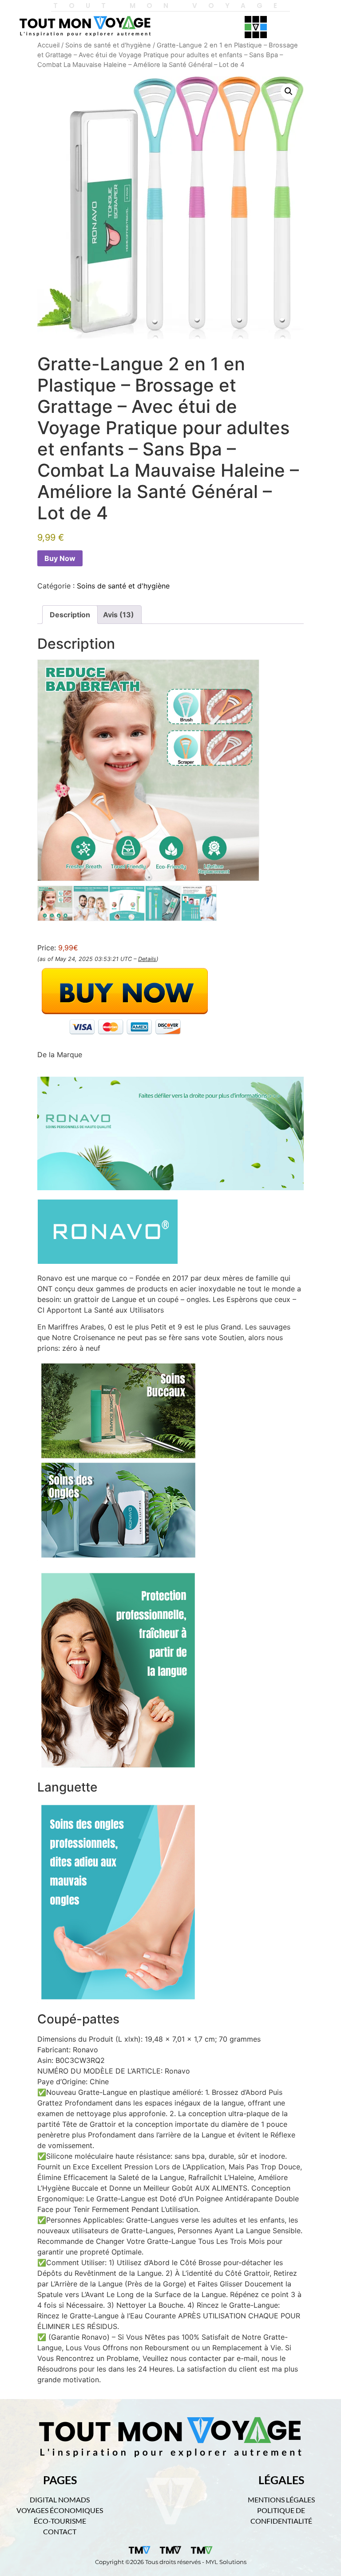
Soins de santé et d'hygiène (108, 45)
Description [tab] (70, 615)
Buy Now (60, 558)
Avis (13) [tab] (119, 615)
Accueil (48, 45)
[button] (289, 91)
